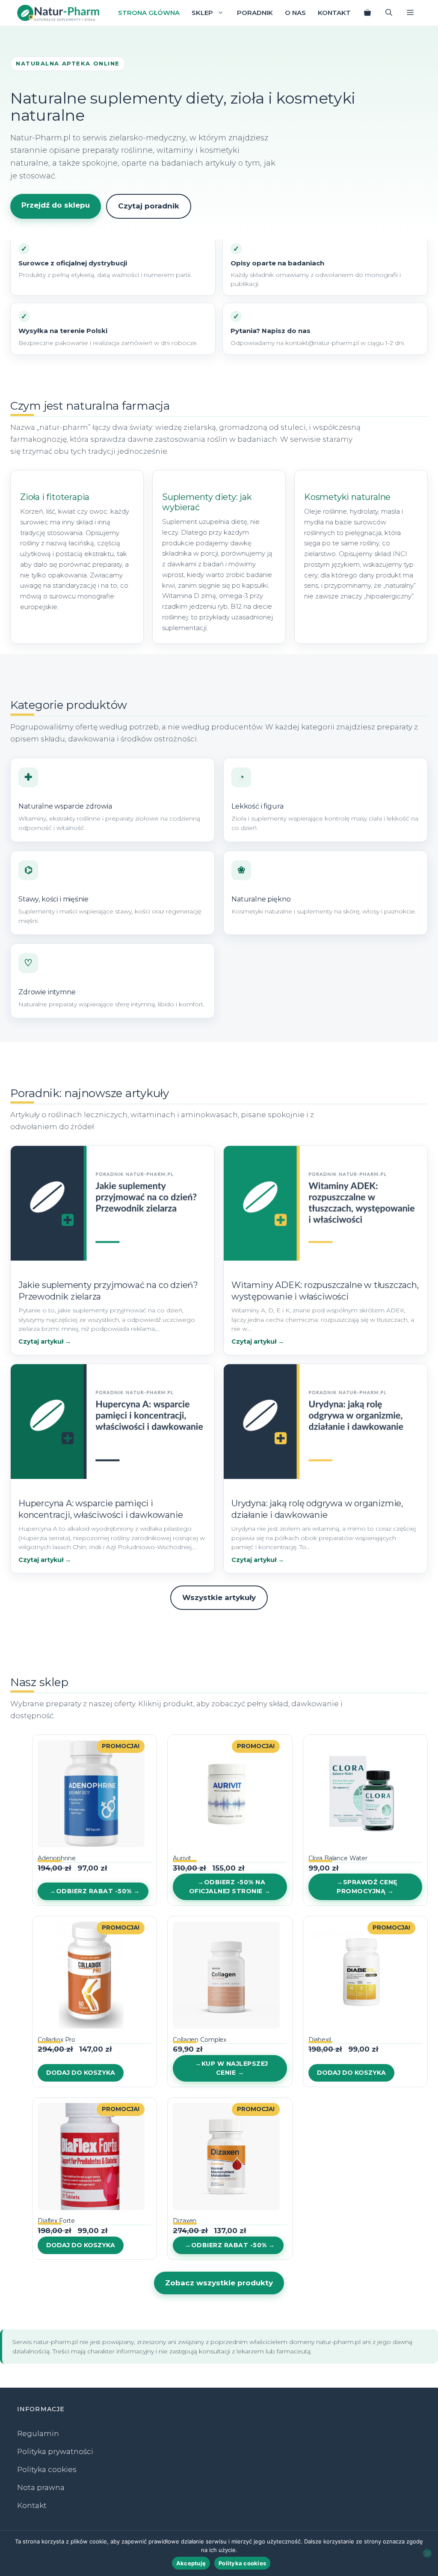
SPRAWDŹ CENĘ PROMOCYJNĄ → (367, 1887)
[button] (410, 13)
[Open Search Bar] (389, 13)
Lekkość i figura (257, 806)
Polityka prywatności (55, 2451)
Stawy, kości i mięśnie (53, 899)
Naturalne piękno (261, 899)
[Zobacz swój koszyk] (367, 13)
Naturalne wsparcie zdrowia (65, 806)
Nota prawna (41, 2487)
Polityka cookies (47, 2469)
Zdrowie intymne (47, 992)
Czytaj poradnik (149, 206)
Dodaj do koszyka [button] (81, 2073)
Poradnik (255, 13)
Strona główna (149, 13)
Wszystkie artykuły (219, 1597)
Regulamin (38, 2433)
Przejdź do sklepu (56, 205)
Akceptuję (191, 2563)
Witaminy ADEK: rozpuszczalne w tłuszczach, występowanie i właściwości (325, 1291)
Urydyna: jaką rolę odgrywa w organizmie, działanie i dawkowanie (317, 1509)
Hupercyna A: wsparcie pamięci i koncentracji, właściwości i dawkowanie (101, 1509)
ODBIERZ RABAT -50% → (98, 1891)
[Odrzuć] (427, 2553)
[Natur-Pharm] (58, 13)
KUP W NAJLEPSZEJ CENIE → (235, 2068)
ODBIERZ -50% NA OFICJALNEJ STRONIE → (230, 1887)
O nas (295, 13)
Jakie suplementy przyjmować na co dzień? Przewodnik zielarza (108, 1291)
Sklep (202, 13)
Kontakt (334, 13)
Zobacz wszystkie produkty (219, 2283)
